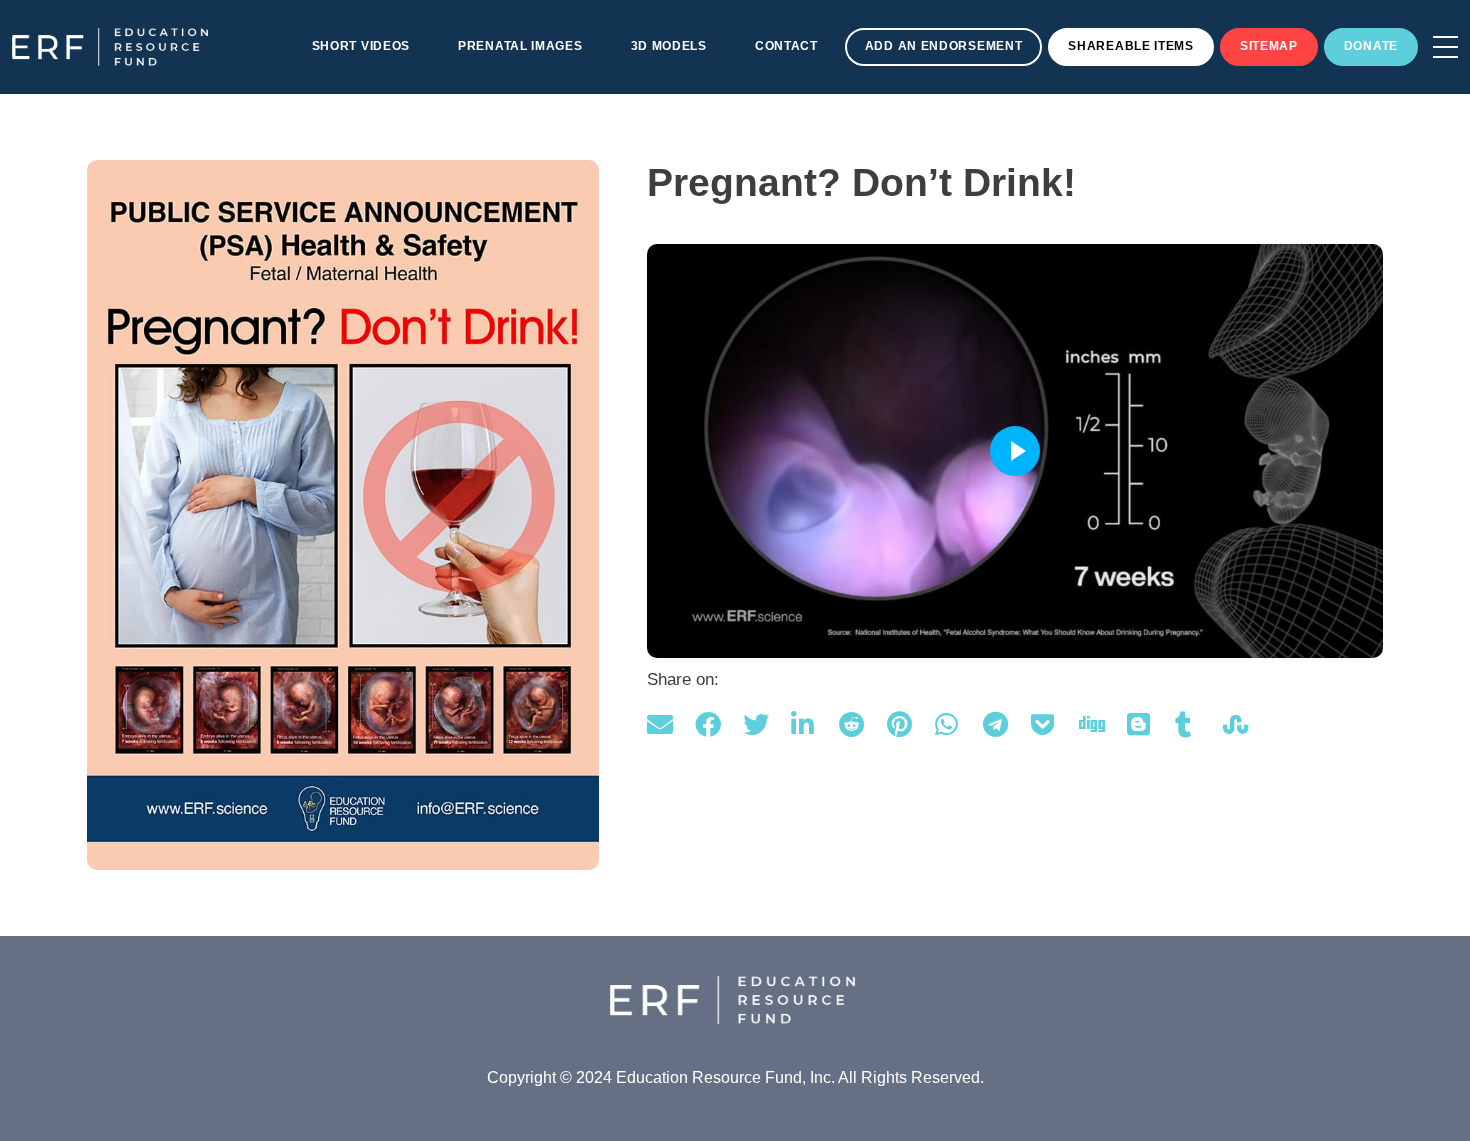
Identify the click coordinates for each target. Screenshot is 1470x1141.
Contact (786, 46)
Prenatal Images (520, 46)
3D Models (669, 46)
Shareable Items (1131, 46)
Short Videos (361, 46)
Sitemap (1269, 46)
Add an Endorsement (944, 46)
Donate (1371, 46)
